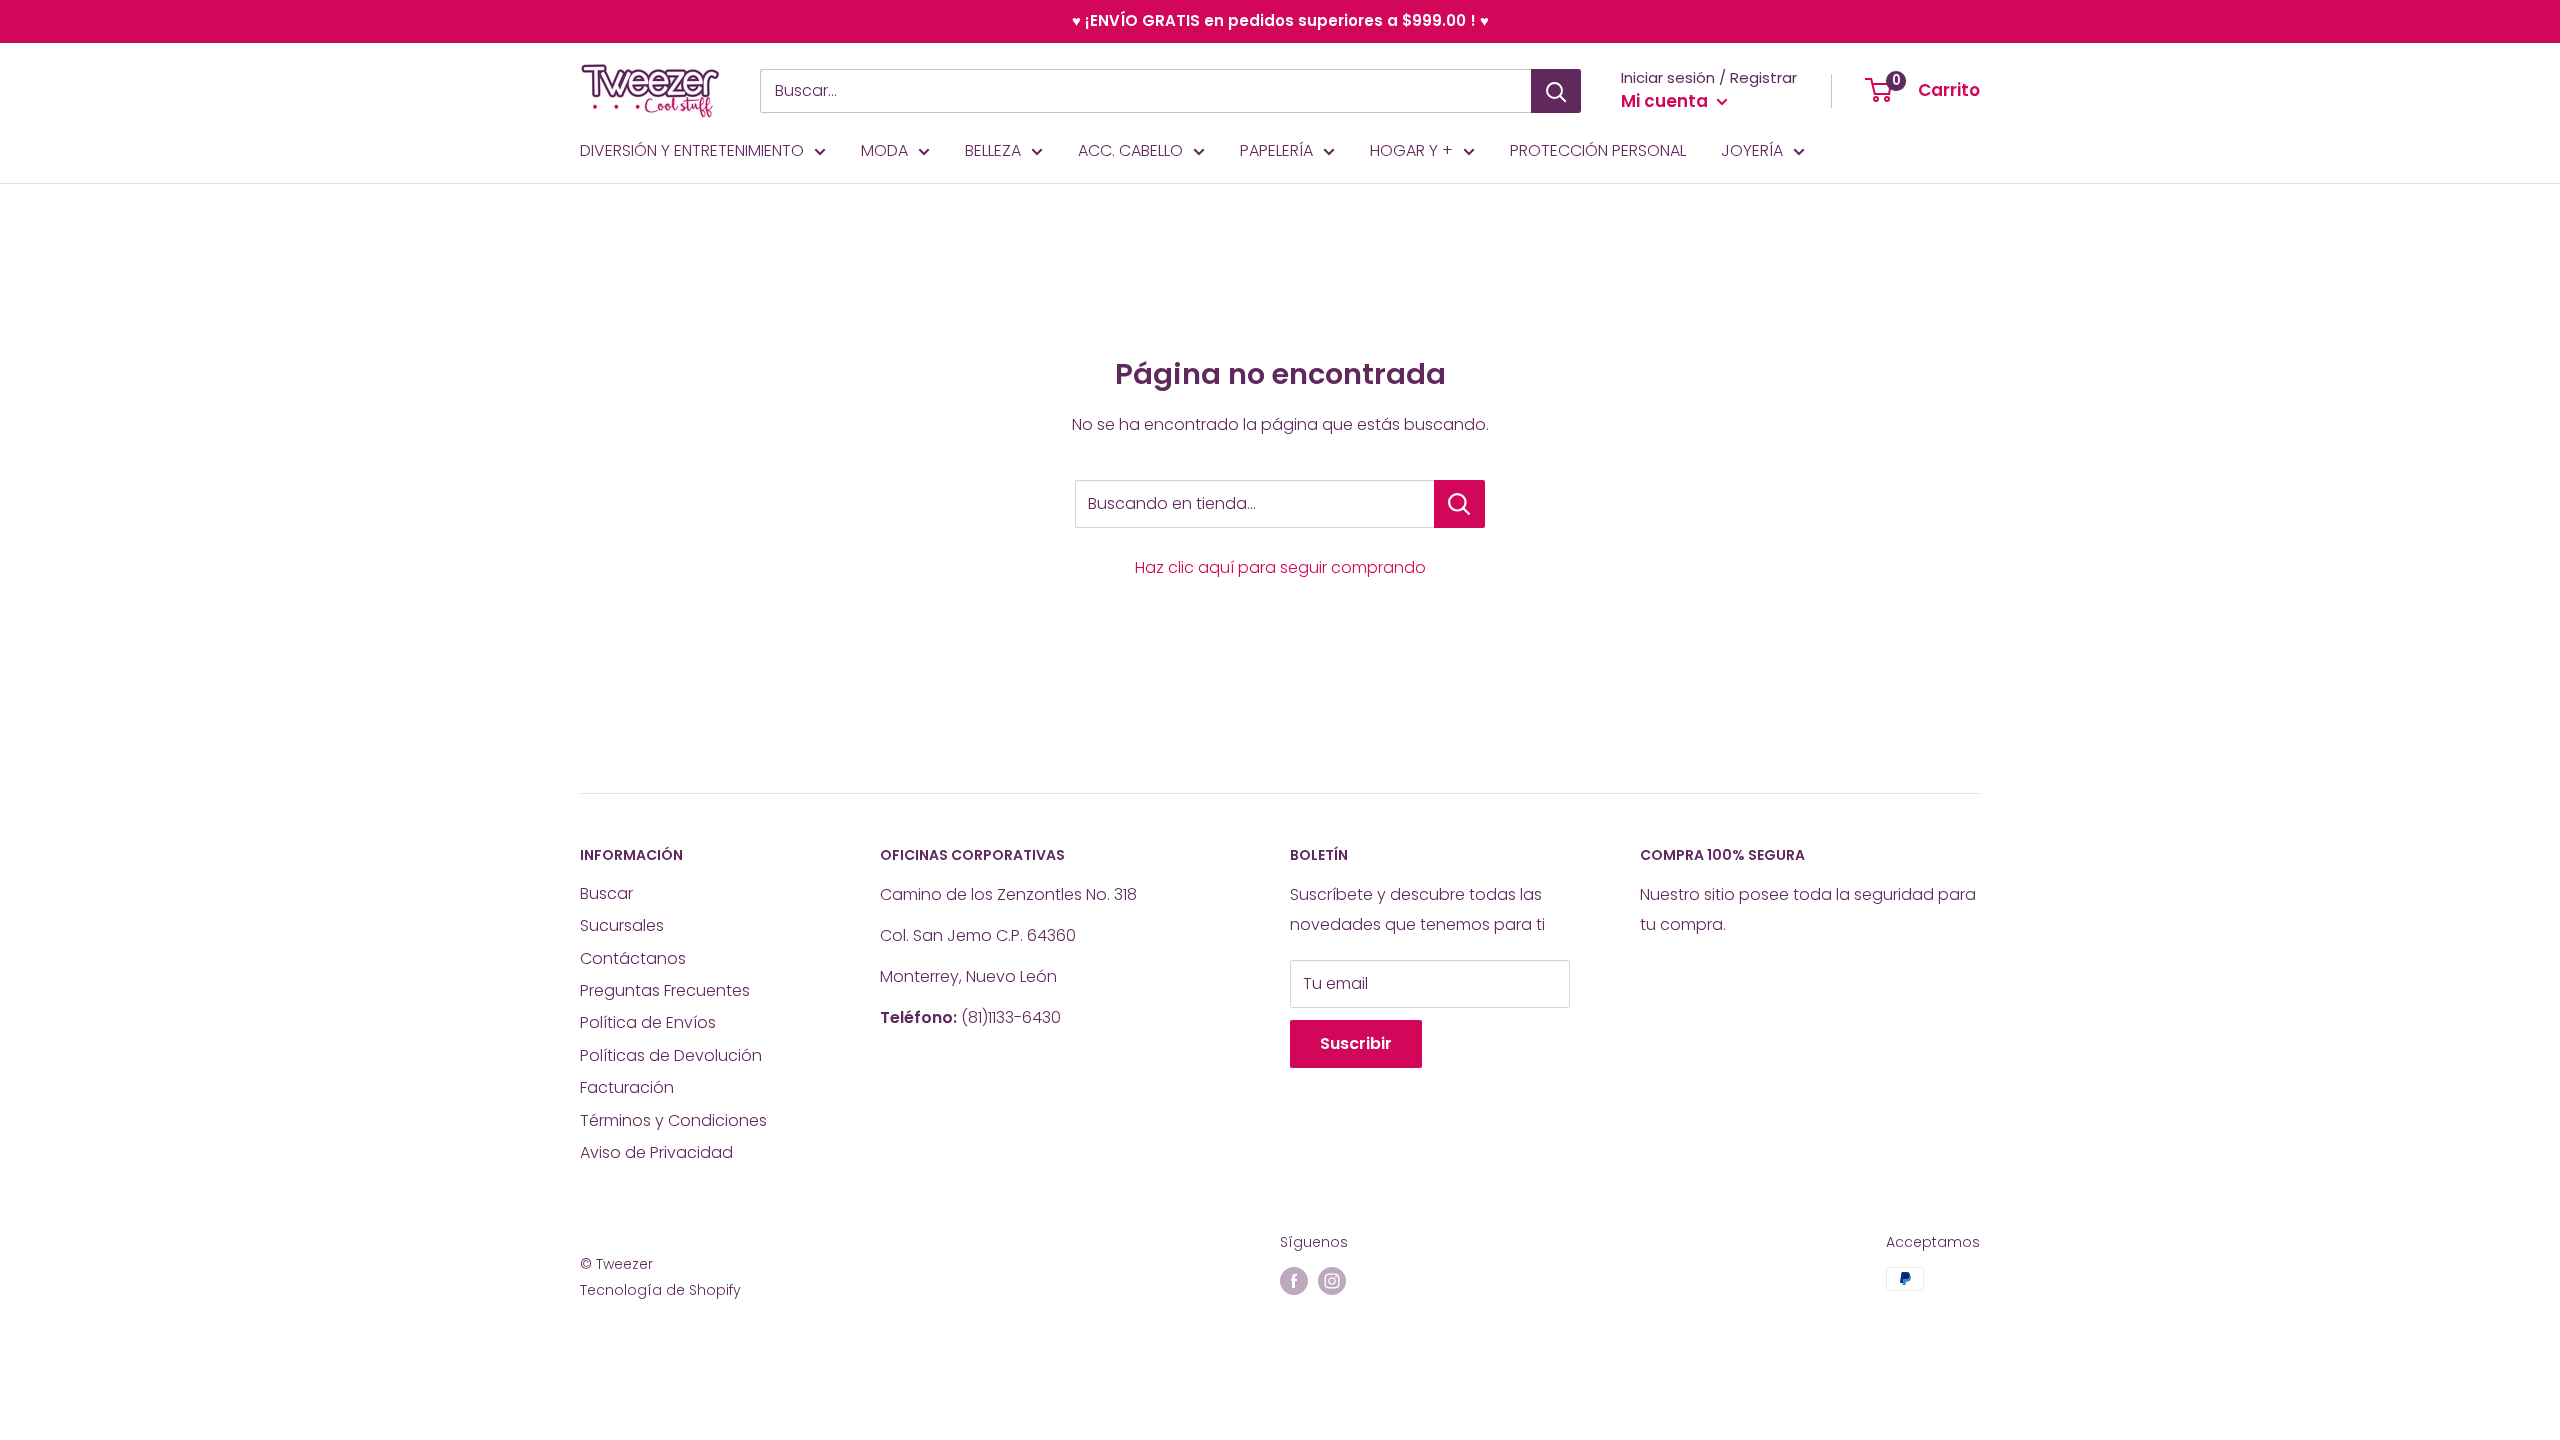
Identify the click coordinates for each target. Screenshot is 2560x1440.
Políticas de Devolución (671, 1055)
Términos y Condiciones (673, 1120)
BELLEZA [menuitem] (993, 150)
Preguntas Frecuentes (665, 990)
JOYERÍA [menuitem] (1752, 150)
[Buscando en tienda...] (1459, 504)
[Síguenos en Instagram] (1332, 1281)
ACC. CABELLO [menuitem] (1130, 150)
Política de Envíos (648, 1022)
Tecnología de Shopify (660, 1290)
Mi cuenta (1666, 101)
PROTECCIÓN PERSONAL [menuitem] (1598, 150)
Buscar (606, 893)
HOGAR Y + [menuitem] (1411, 150)
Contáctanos (633, 958)
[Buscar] (1556, 91)
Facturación (627, 1087)
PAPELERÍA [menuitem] (1276, 150)
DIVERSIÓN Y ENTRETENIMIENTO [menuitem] (692, 150)
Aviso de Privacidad (656, 1152)
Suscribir (1356, 1043)
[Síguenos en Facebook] (1294, 1281)
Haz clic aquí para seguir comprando (1280, 567)
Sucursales (622, 925)
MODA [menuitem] (884, 150)
